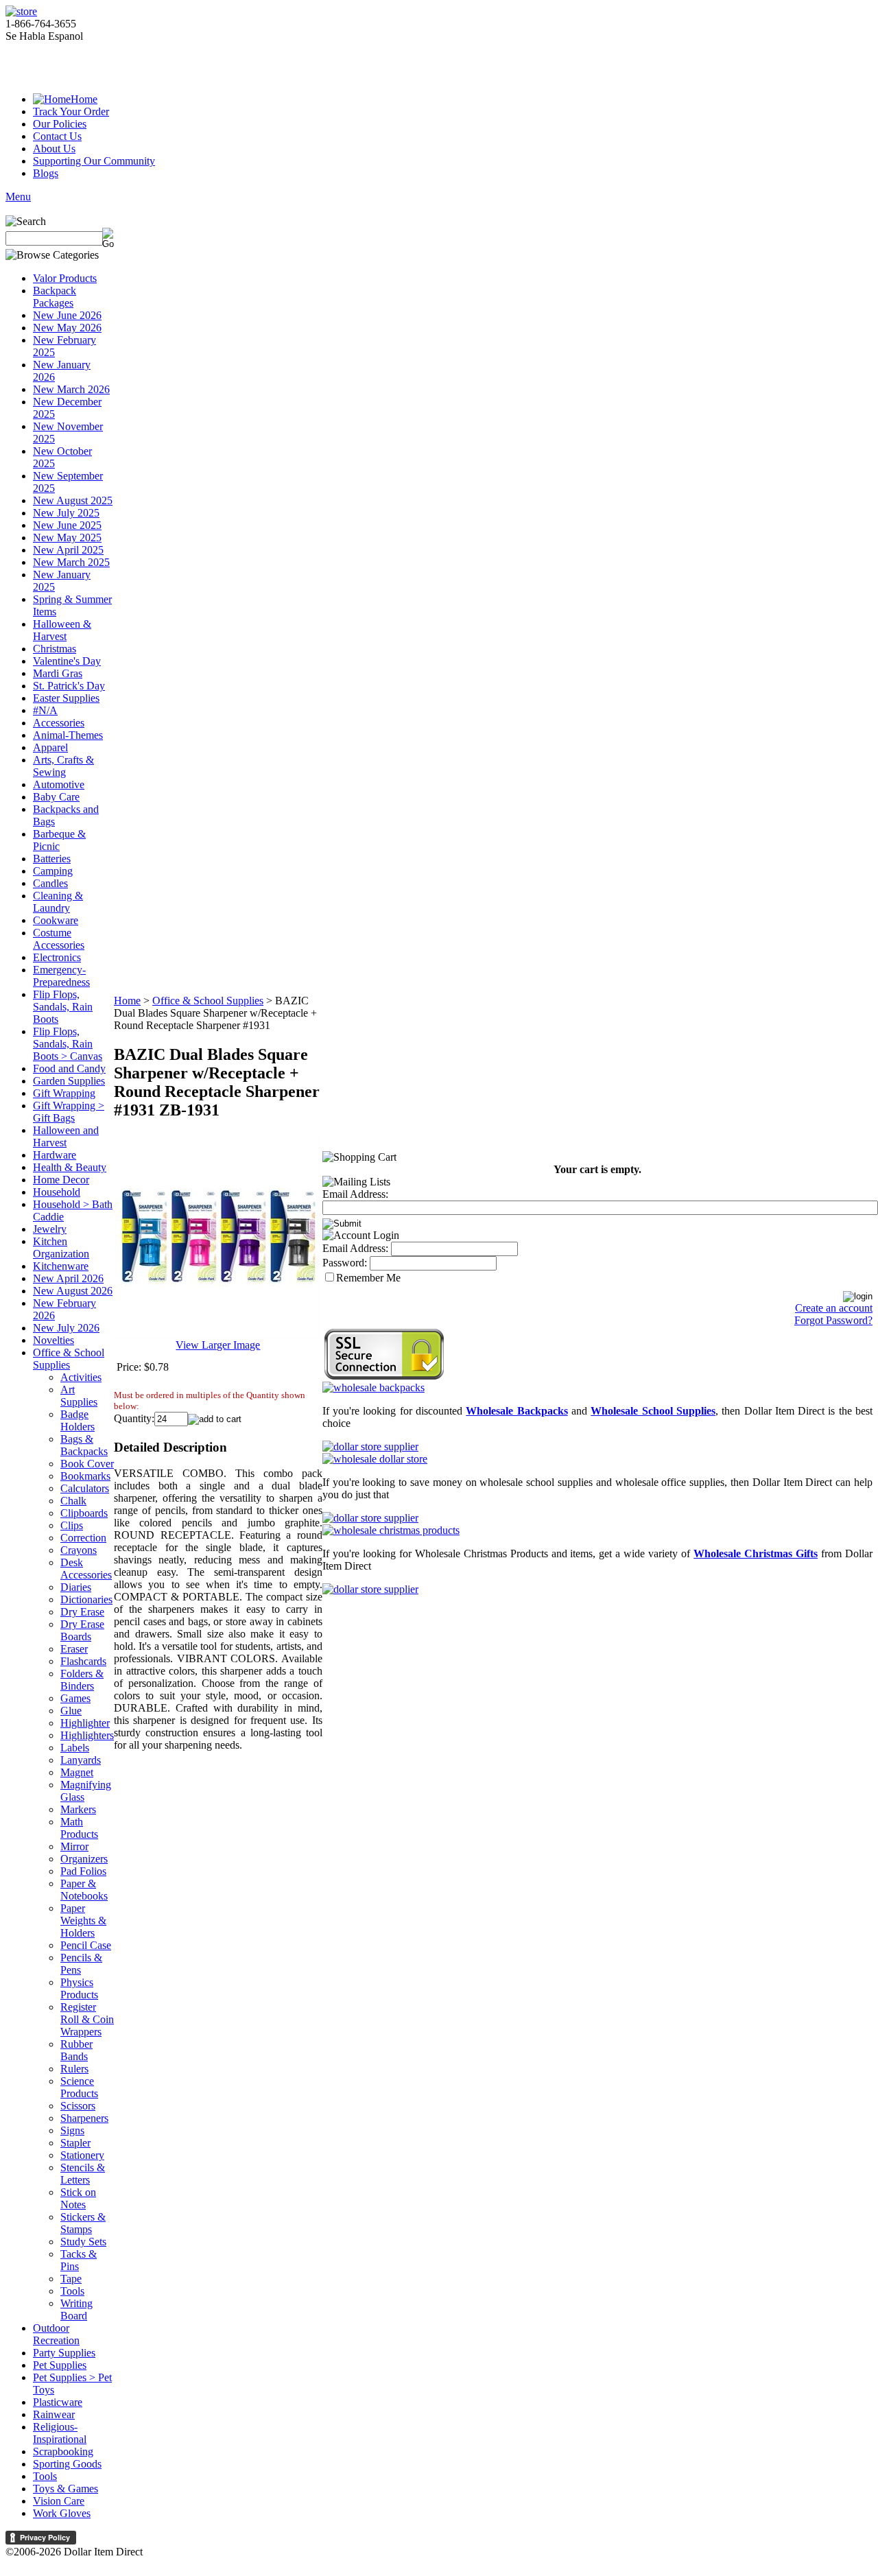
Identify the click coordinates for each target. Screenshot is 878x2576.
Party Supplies (64, 2353)
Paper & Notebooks (84, 1890)
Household (57, 1192)
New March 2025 (71, 562)
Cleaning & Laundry (58, 902)
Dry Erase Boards (82, 1630)
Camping (53, 871)
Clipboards (84, 1513)
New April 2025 (68, 550)
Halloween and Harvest (66, 1136)
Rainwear (54, 2414)
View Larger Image (218, 1345)
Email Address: (355, 1194)
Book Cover (87, 1464)
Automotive (59, 784)
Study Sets (83, 2242)
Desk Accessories (86, 1569)
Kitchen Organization (61, 1248)
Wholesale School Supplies (653, 1411)
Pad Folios (83, 1871)
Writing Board (76, 2309)
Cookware (56, 920)
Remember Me (368, 1278)
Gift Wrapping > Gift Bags (69, 1112)
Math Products (79, 1828)
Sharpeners (84, 2118)
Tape (71, 2279)
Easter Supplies (66, 698)
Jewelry (50, 1229)
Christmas (55, 649)
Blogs (46, 173)
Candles (50, 883)
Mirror (74, 1846)
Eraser (74, 1649)
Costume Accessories (59, 939)
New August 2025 (73, 500)
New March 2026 (71, 389)
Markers (78, 1809)
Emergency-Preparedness (61, 976)
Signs (72, 2130)
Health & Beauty (70, 1167)
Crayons (79, 1550)
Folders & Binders (82, 1680)
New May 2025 (67, 537)
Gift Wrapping (64, 1093)
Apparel (50, 747)
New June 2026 (67, 315)
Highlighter (85, 1723)
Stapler (75, 2143)
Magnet (77, 1772)
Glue (71, 1711)
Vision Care (59, 2501)
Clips (72, 1525)
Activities (81, 1377)
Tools (72, 2291)
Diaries (76, 1587)
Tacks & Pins (79, 2260)
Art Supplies (79, 1396)
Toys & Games (66, 2489)
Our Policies (60, 124)
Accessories (59, 723)
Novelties (54, 1340)
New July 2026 (66, 1328)
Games (75, 1698)
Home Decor (61, 1180)
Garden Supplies (69, 1081)
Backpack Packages (55, 297)
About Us (54, 149)
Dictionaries (86, 1599)
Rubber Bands (76, 2050)
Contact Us (57, 136)
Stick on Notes (78, 2198)
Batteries (52, 859)
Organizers (84, 1859)
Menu (18, 197)
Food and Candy (69, 1068)
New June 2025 (67, 525)
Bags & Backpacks (84, 1445)
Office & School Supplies (69, 1359)
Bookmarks (85, 1476)
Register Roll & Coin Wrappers (87, 2019)
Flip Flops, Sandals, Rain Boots (63, 1007)
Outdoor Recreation (56, 2334)
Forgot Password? (833, 1320)
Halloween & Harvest (62, 630)
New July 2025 (66, 513)
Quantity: (134, 1418)
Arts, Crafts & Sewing (63, 766)
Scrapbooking (63, 2451)
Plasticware (58, 2402)
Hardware (55, 1155)
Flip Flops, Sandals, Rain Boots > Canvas (68, 1044)
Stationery (82, 2155)
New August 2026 (73, 1291)
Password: (345, 1263)
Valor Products (65, 278)
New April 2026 (68, 1278)
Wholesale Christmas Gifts (756, 1553)
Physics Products (79, 1988)
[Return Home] (21, 11)
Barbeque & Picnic (59, 840)
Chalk (73, 1501)
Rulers (74, 2069)
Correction (83, 1538)
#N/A (45, 710)
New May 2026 (67, 328)
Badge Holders (78, 1420)
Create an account (834, 1308)
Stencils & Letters (83, 2174)
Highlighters (87, 1735)
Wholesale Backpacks (517, 1411)
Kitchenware (61, 1266)
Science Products (79, 2087)
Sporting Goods (67, 2464)
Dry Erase (82, 1612)
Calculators (85, 1488)
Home (84, 99)
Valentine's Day (67, 661)
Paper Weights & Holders (83, 1921)
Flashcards (83, 1661)
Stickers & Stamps (83, 2223)
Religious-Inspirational (60, 2433)
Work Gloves (62, 2513)
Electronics (57, 957)
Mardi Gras (58, 673)
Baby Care (56, 797)
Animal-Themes (68, 735)
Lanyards (81, 1760)
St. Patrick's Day (69, 686)
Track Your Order (71, 111)
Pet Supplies (60, 2365)
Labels (75, 1748)
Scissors (78, 2106)
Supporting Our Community (94, 161)
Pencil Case (86, 1945)
